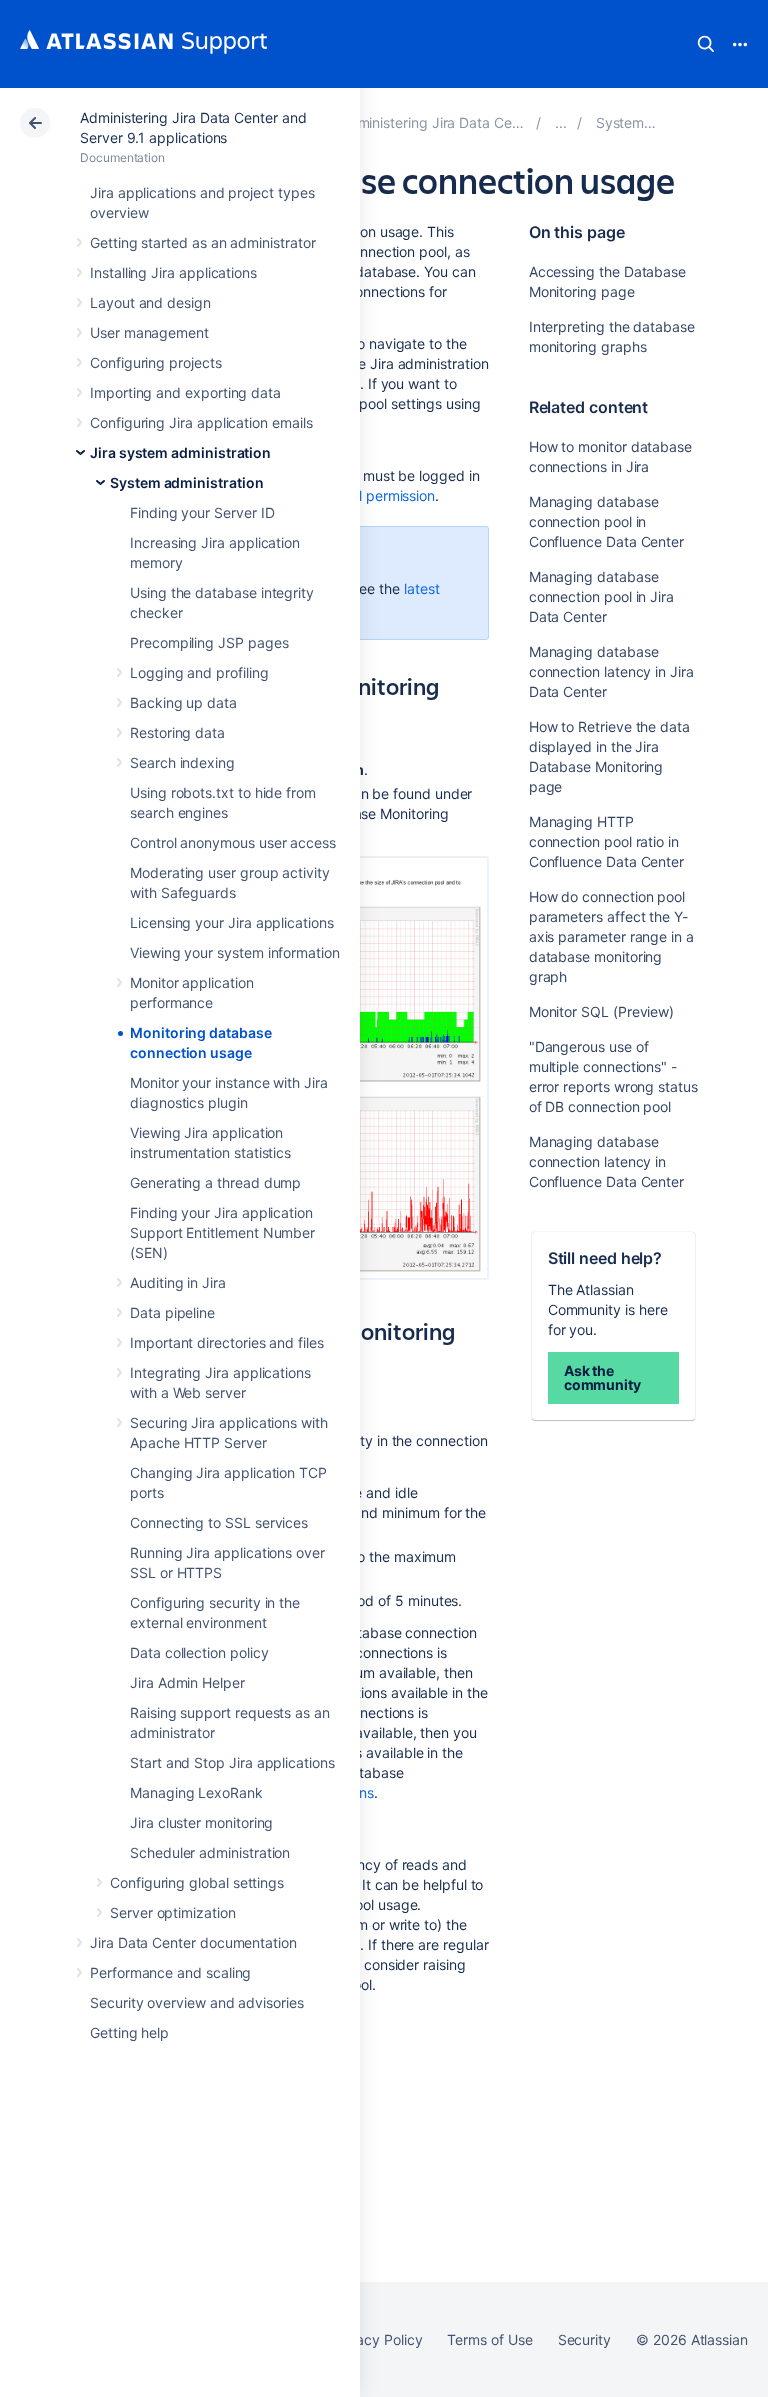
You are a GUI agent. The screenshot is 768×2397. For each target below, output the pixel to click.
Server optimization (173, 1912)
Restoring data (177, 732)
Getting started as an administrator (203, 242)
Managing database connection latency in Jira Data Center (611, 671)
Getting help (129, 2032)
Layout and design (150, 302)
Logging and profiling (199, 672)
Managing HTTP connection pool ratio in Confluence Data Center (606, 841)
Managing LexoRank (196, 1792)
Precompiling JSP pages (209, 642)
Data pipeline (172, 1312)
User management (149, 332)
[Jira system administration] (561, 122)
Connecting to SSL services (219, 1522)
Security (584, 2339)
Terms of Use (489, 2339)
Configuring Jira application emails (201, 422)
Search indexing (182, 762)
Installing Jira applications (173, 272)
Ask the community (602, 1377)
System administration (187, 482)
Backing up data (183, 702)
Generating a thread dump (215, 1182)
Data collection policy (199, 1652)
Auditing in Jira (178, 1282)
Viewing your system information (235, 952)
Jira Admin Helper (187, 1682)
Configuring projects (156, 362)
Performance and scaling (170, 1972)
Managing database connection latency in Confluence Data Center (606, 1161)
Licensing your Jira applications (232, 922)
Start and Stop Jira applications (232, 1762)
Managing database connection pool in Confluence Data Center (606, 521)
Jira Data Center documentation (193, 1942)
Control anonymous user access (233, 842)
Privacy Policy (376, 2339)
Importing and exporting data (185, 392)
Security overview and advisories (197, 2002)
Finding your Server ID (202, 512)
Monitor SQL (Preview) (602, 1011)
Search (706, 44)
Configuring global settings (197, 1882)
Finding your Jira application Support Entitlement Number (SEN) (222, 1232)
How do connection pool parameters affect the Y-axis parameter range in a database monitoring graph (611, 936)
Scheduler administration (210, 1852)
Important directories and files (227, 1342)
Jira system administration (180, 452)
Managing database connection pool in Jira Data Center (601, 596)
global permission (378, 495)
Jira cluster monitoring (201, 1822)
